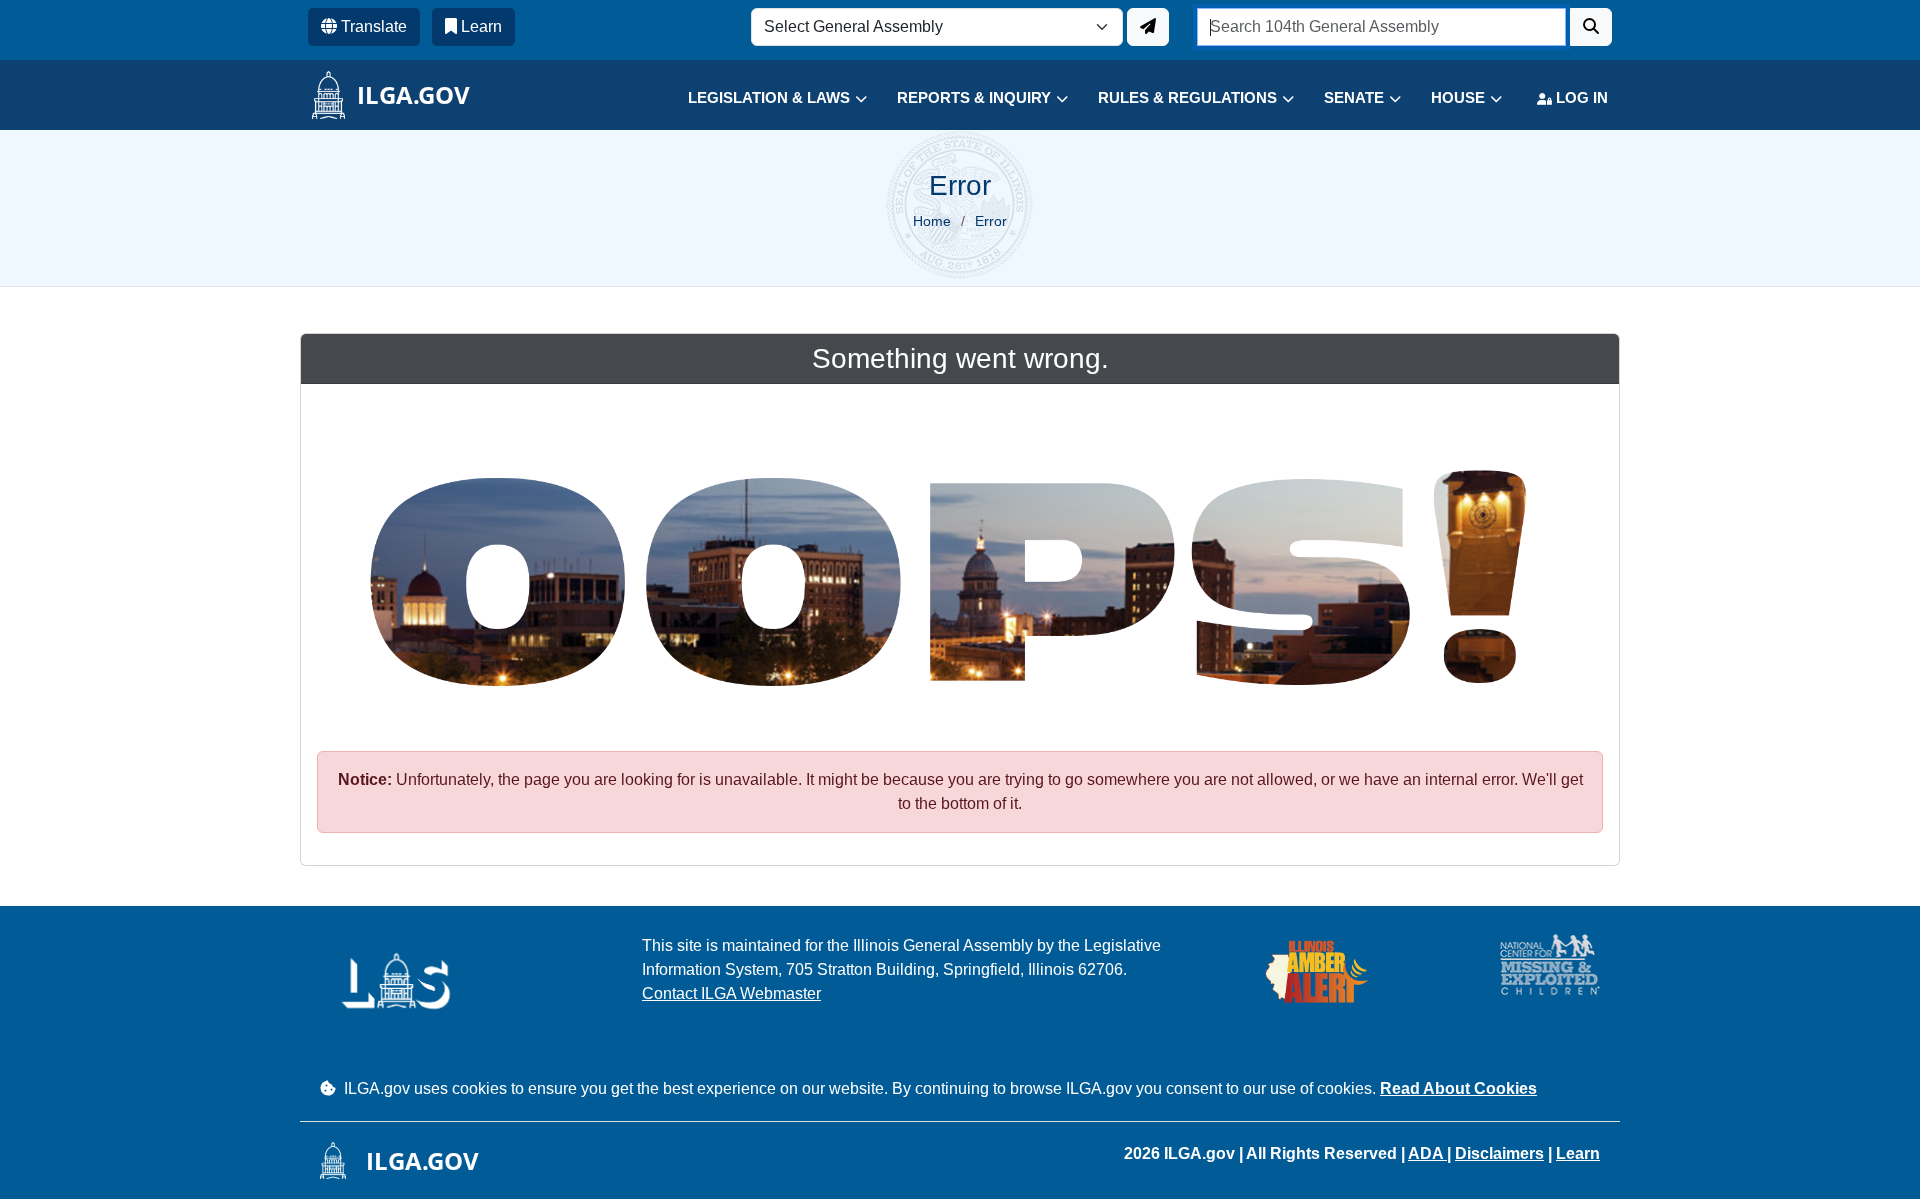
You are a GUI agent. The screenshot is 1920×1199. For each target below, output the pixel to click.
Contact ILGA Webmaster (731, 993)
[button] (762, 98)
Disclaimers (1499, 1153)
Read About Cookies (1458, 1088)
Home (932, 221)
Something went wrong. (960, 358)
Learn (1578, 1153)
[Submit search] (1591, 27)
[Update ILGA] (1148, 27)
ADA (1427, 1153)
